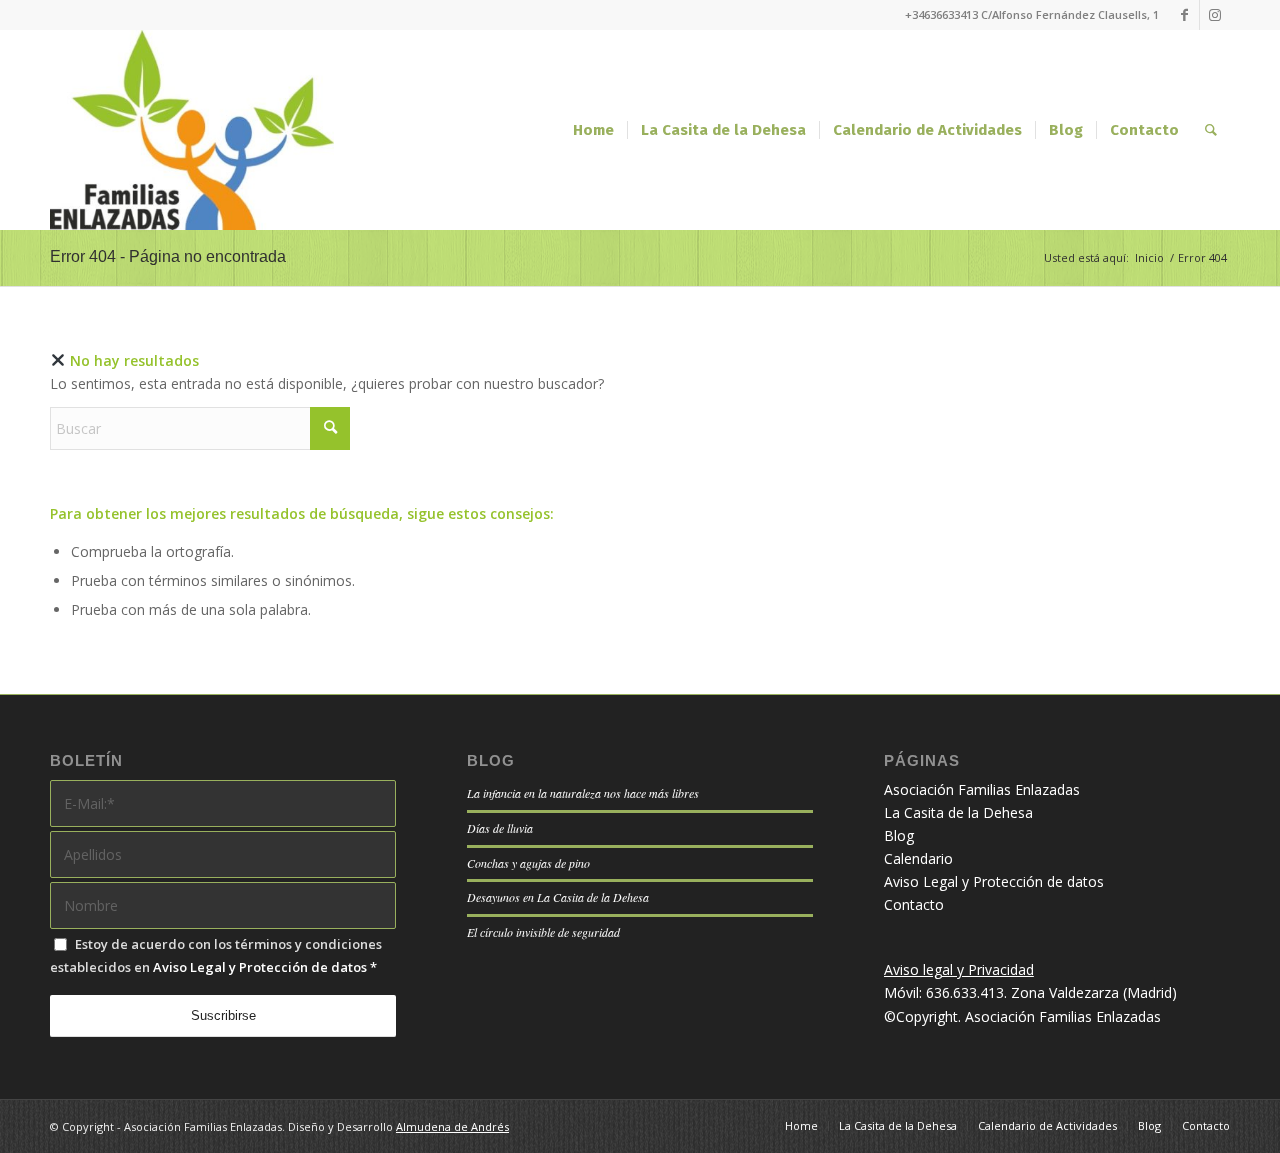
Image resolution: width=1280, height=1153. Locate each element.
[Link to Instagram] (1215, 15)
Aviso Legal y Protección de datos (260, 967)
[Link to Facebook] (1184, 15)
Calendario (918, 858)
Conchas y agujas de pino (528, 863)
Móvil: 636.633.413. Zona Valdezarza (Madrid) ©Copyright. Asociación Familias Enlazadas (1030, 992)
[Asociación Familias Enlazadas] (192, 130)
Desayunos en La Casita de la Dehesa (558, 897)
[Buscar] (1211, 130)
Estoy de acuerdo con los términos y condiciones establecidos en (216, 955)
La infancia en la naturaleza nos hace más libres (583, 793)
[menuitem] (593, 130)
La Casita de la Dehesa (958, 812)
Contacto (914, 904)
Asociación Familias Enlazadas (982, 789)
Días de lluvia (500, 828)
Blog (899, 835)
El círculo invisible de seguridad (543, 932)
